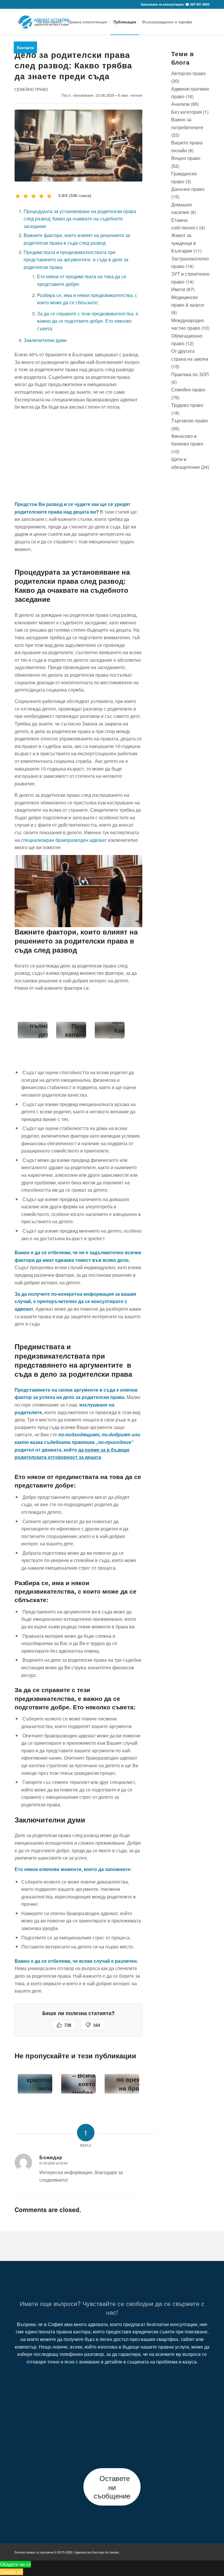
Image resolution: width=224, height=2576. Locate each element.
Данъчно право (188, 189)
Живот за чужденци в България (184, 243)
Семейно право (31, 89)
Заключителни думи (45, 340)
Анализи (180, 104)
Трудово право (187, 405)
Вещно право (186, 158)
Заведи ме (12, 2572)
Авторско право (188, 73)
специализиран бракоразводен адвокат (64, 840)
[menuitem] (24, 22)
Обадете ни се (15, 2564)
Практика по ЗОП (190, 374)
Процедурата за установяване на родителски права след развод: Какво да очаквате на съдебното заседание (80, 219)
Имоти (178, 289)
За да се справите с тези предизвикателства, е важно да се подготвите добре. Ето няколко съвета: (88, 321)
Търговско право (190, 420)
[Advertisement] (78, 455)
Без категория (187, 112)
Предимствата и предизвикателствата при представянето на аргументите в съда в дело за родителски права (76, 260)
